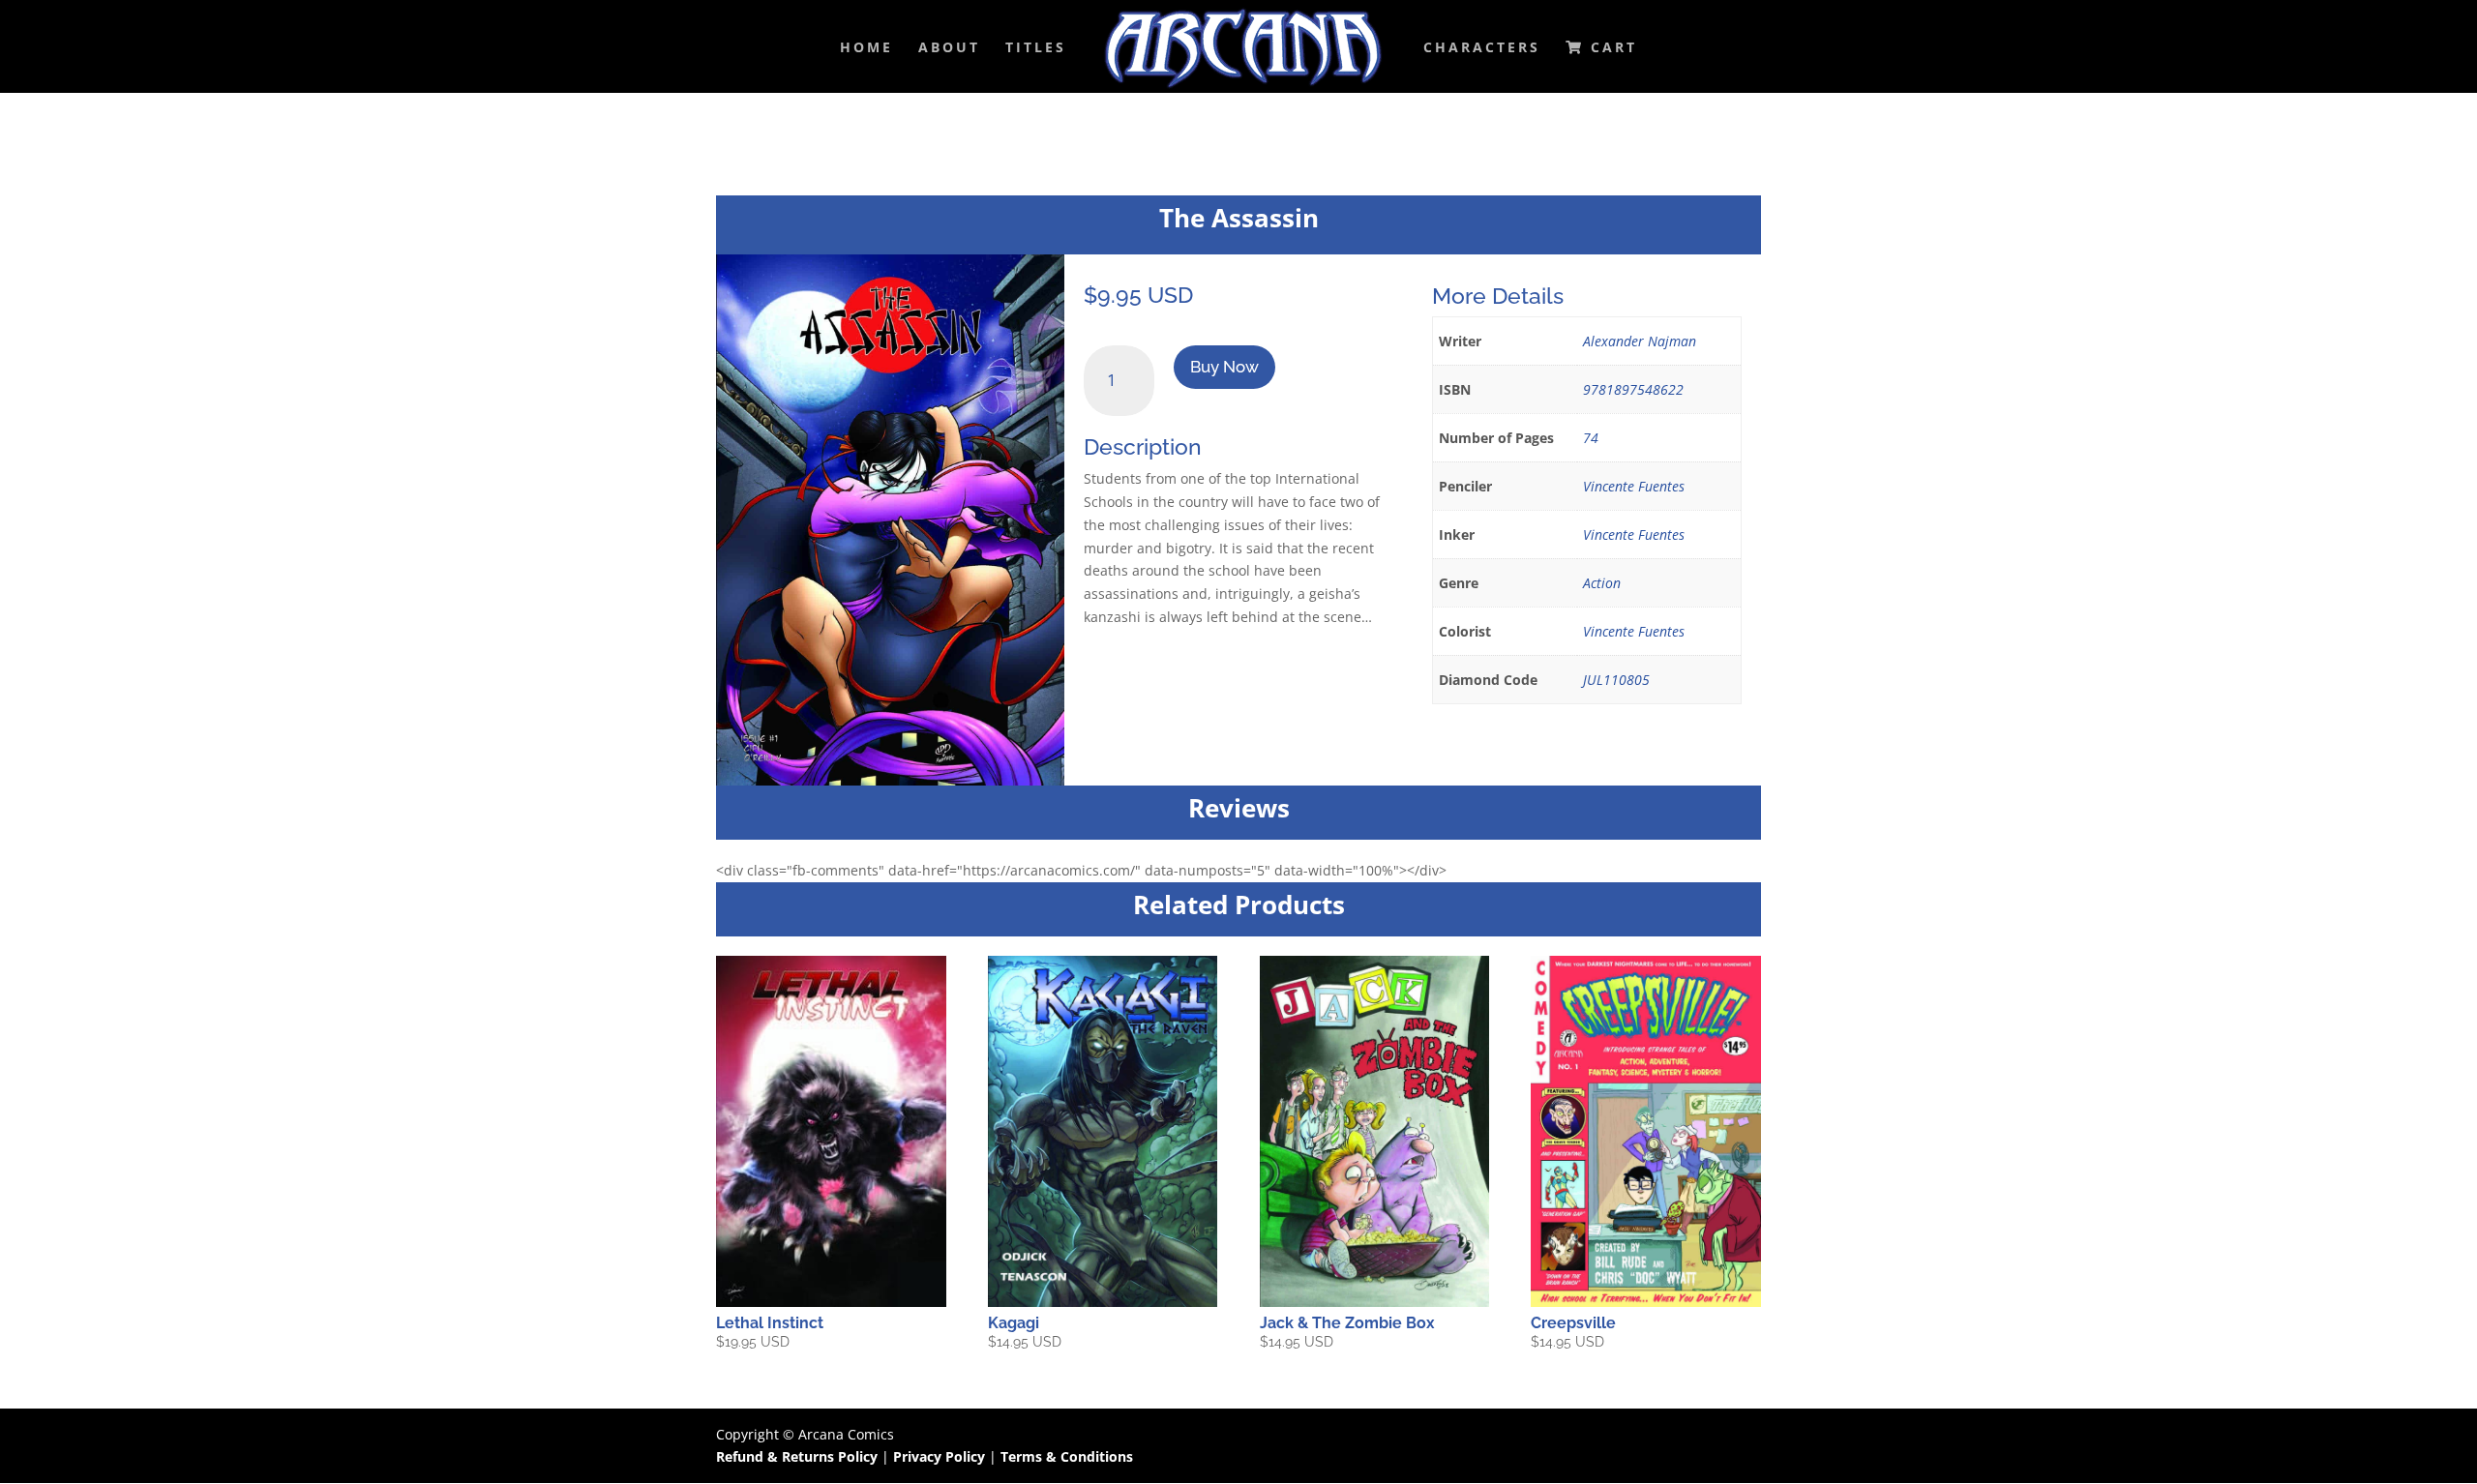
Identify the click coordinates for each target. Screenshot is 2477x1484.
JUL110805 (1616, 680)
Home (866, 48)
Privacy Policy (941, 1456)
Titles (1036, 48)
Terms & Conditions (1067, 1456)
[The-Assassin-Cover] (890, 780)
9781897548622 (1633, 389)
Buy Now (1224, 367)
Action (1602, 583)
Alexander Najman (1640, 341)
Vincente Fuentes (1634, 486)
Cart (1611, 48)
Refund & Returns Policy (797, 1456)
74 (1591, 438)
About (949, 48)
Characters (1482, 48)
